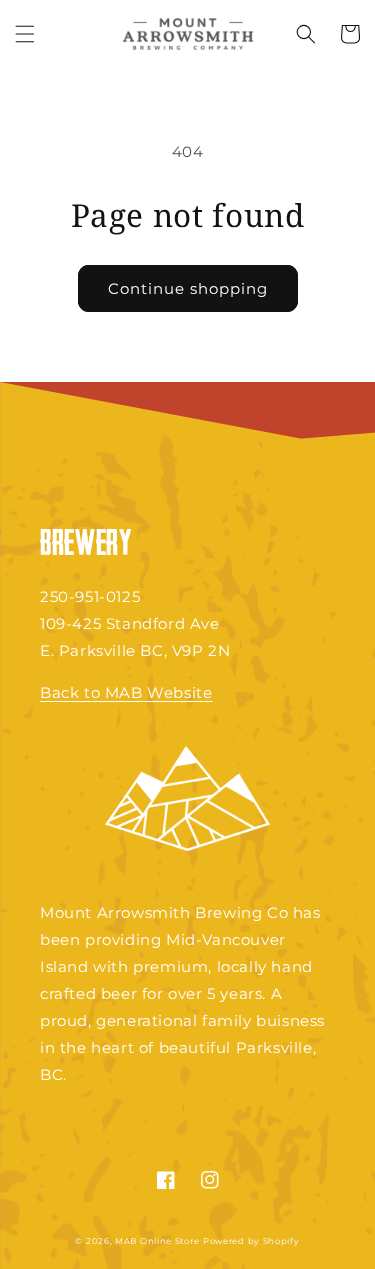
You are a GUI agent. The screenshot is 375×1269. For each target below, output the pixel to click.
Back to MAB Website (126, 692)
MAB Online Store (157, 1241)
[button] (25, 34)
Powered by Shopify (251, 1241)
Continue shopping (188, 288)
